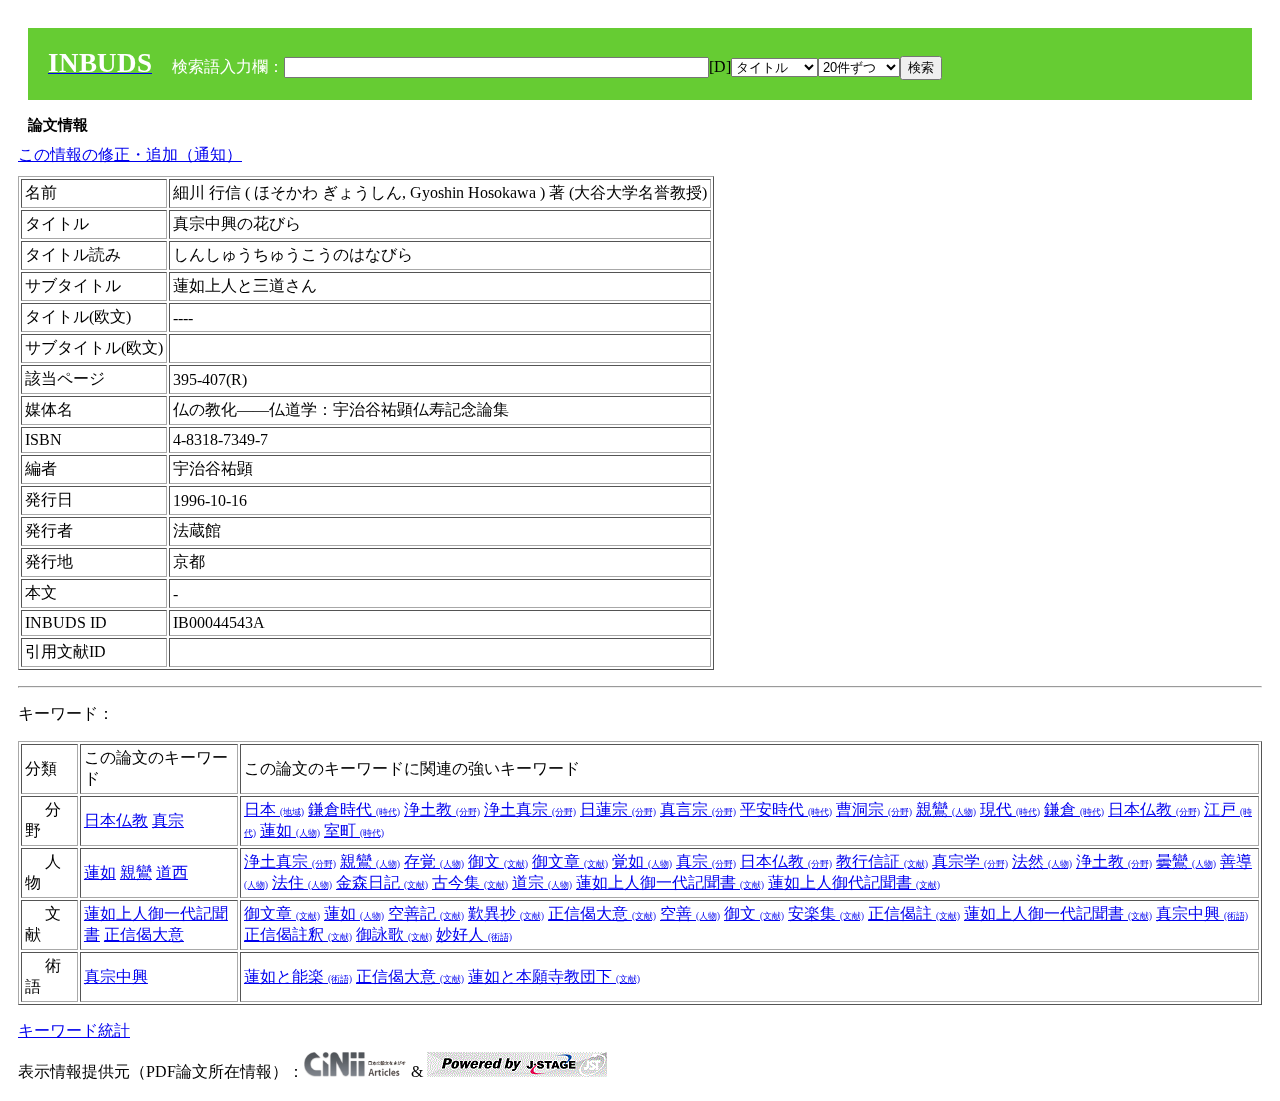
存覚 (434, 861)
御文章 (570, 861)
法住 (302, 882)
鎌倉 (1074, 809)
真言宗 (698, 809)
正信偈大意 (144, 934)
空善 (690, 913)
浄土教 (442, 809)
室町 (354, 830)
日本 (274, 809)
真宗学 (970, 861)
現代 (1010, 809)
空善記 (426, 913)
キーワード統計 (74, 1030)
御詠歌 (394, 934)
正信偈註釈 (298, 934)
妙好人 (474, 934)
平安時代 (786, 809)
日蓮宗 (618, 809)
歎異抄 (506, 913)
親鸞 (946, 809)
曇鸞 (1186, 861)
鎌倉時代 (354, 809)
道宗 (542, 882)
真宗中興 (1202, 913)
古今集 (470, 882)
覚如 (642, 861)
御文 (498, 861)
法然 (1042, 861)
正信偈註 (914, 913)
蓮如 (290, 830)
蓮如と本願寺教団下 (554, 976)
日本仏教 (116, 820)
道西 (172, 872)
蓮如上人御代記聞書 (854, 882)
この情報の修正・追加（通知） (130, 154)
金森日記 (382, 882)
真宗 (168, 820)
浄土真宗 (530, 809)
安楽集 (826, 913)
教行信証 (882, 861)
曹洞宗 (874, 809)
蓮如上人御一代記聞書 (670, 882)
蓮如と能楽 (298, 976)
